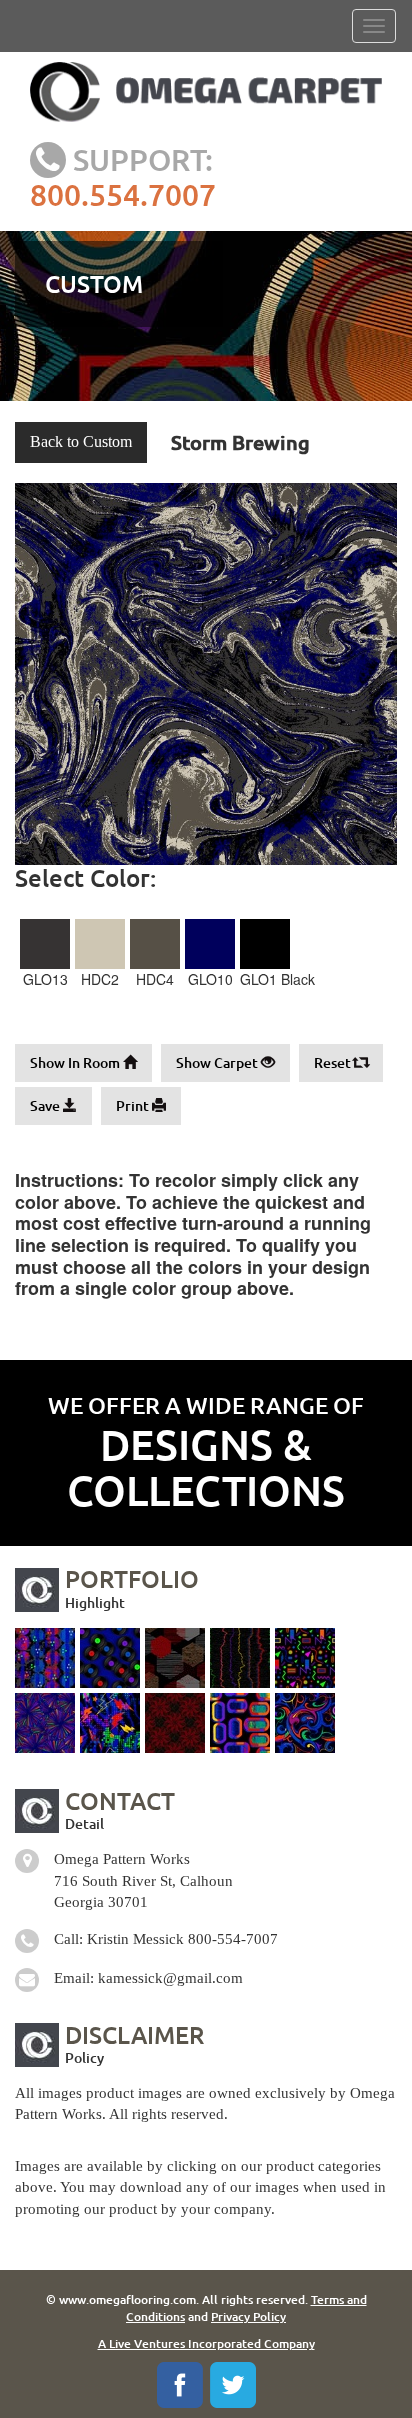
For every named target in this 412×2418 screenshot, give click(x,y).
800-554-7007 (233, 1939)
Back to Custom (81, 441)
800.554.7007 (123, 194)
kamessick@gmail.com (170, 1978)
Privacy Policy (248, 2316)
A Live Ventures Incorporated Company (206, 2343)
